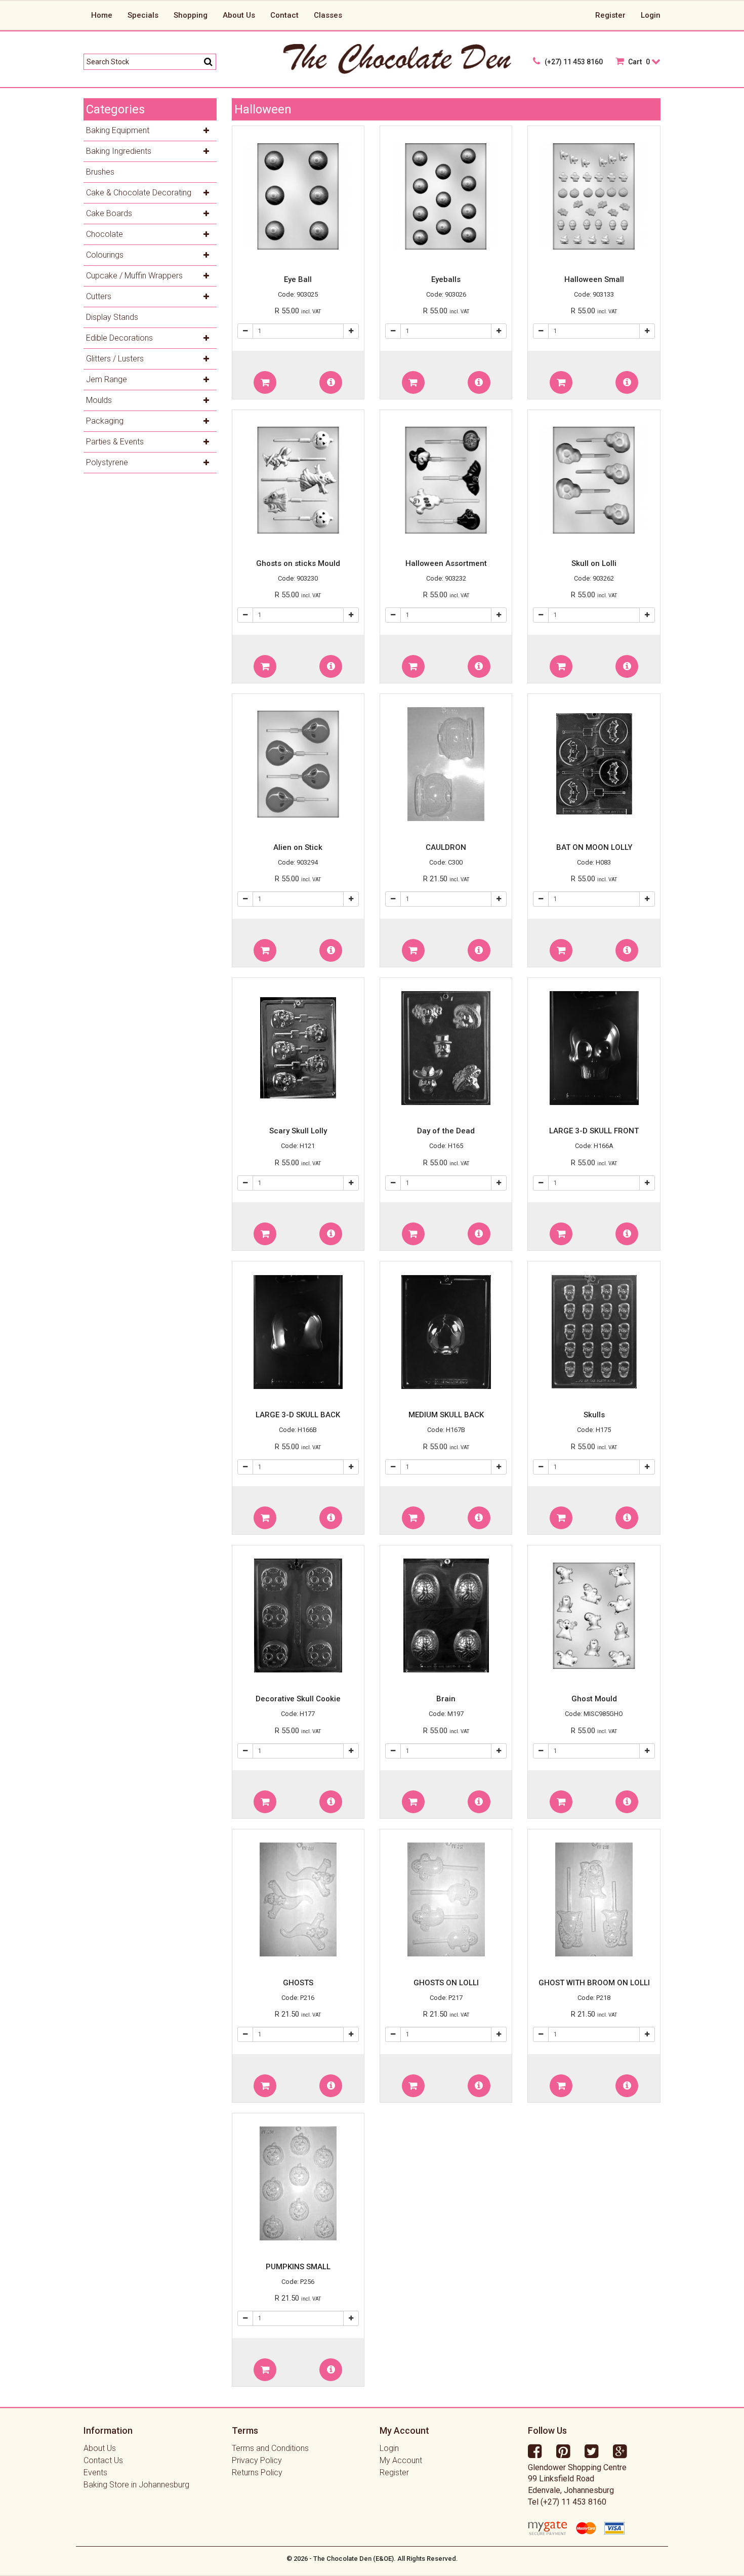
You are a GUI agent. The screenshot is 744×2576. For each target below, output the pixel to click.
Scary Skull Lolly (298, 1131)
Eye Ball (298, 279)
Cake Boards (109, 213)
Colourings (105, 255)
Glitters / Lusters (115, 359)
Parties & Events (115, 442)
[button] (265, 382)
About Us (239, 15)
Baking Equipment (118, 130)
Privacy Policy (257, 2460)
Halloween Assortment (446, 563)
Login (651, 15)
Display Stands (112, 317)
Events (95, 2472)
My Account (401, 2460)
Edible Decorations (119, 338)
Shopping (191, 15)
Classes (328, 15)
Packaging (105, 421)
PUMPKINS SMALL (298, 2267)
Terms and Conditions (270, 2448)
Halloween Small (594, 279)
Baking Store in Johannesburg (136, 2485)
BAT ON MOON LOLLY (594, 847)
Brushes (100, 172)
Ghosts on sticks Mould (298, 563)
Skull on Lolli (594, 563)
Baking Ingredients (119, 151)
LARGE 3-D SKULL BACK (298, 1415)
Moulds (99, 400)
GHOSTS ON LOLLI (446, 1983)
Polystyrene (107, 462)
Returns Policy (257, 2472)
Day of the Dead (446, 1131)
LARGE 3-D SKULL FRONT (594, 1131)
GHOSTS (298, 1983)
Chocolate (105, 234)
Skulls (594, 1415)
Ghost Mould (594, 1699)
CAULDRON (446, 847)
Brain (446, 1699)
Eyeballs (446, 279)
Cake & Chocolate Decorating (139, 193)
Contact (284, 15)
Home (102, 15)
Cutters (99, 296)
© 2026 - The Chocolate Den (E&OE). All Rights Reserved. (372, 2559)
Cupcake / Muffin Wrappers (134, 276)
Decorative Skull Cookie (298, 1699)
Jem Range (107, 379)
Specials (143, 15)
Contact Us (103, 2460)
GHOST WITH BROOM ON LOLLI (594, 1983)
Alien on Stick (298, 847)
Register (610, 15)
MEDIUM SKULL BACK (446, 1415)
